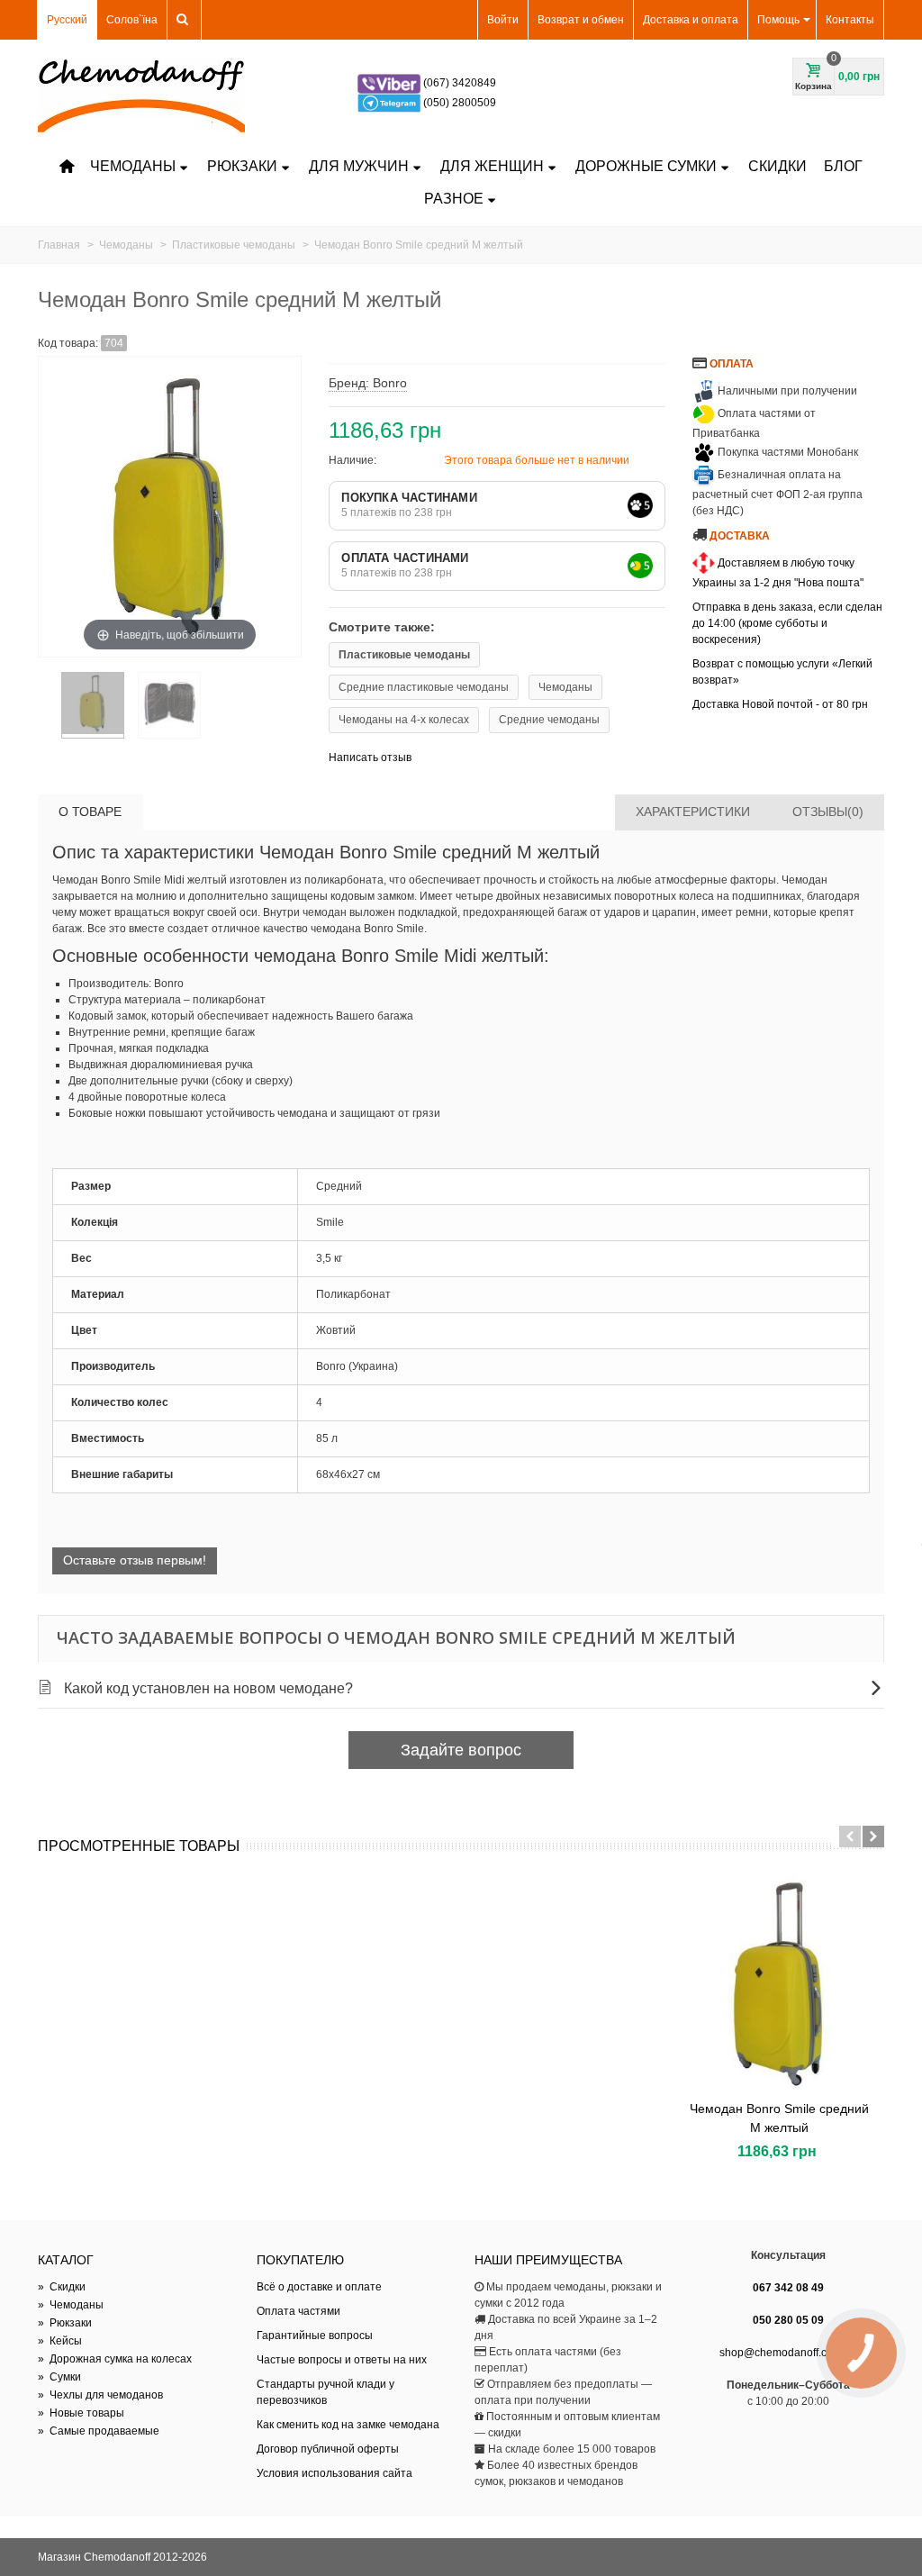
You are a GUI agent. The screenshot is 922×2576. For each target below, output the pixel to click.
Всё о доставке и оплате (319, 2287)
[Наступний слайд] (873, 1837)
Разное (454, 199)
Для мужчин (359, 166)
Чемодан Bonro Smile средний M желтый (779, 2118)
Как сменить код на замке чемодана (348, 2425)
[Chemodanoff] (141, 95)
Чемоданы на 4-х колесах (404, 720)
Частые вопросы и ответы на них (342, 2360)
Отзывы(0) (828, 812)
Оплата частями (298, 2311)
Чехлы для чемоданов (100, 2395)
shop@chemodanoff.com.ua (788, 2353)
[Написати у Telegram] (390, 103)
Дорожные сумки (646, 166)
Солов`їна (132, 20)
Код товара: (68, 343)
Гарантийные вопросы (315, 2336)
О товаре (90, 812)
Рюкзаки (242, 166)
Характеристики (693, 812)
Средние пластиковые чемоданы (424, 687)
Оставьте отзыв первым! (135, 1560)
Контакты (850, 20)
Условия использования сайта (334, 2473)
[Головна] (67, 167)
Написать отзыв (370, 757)
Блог (843, 166)
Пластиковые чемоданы (404, 655)
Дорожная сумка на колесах (115, 2359)
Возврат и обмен (581, 20)
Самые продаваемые (99, 2431)
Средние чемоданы (549, 720)
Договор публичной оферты (328, 2449)
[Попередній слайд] (850, 1837)
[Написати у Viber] (390, 83)
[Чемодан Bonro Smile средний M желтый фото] (93, 705)
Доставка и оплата (691, 20)
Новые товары (81, 2413)
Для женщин (492, 166)
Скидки (777, 166)
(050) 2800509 (460, 103)
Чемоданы (133, 166)
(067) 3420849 (460, 83)
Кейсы (60, 2341)
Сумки (59, 2377)
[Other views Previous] (47, 709)
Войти (503, 20)
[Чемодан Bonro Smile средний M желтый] (779, 1984)
